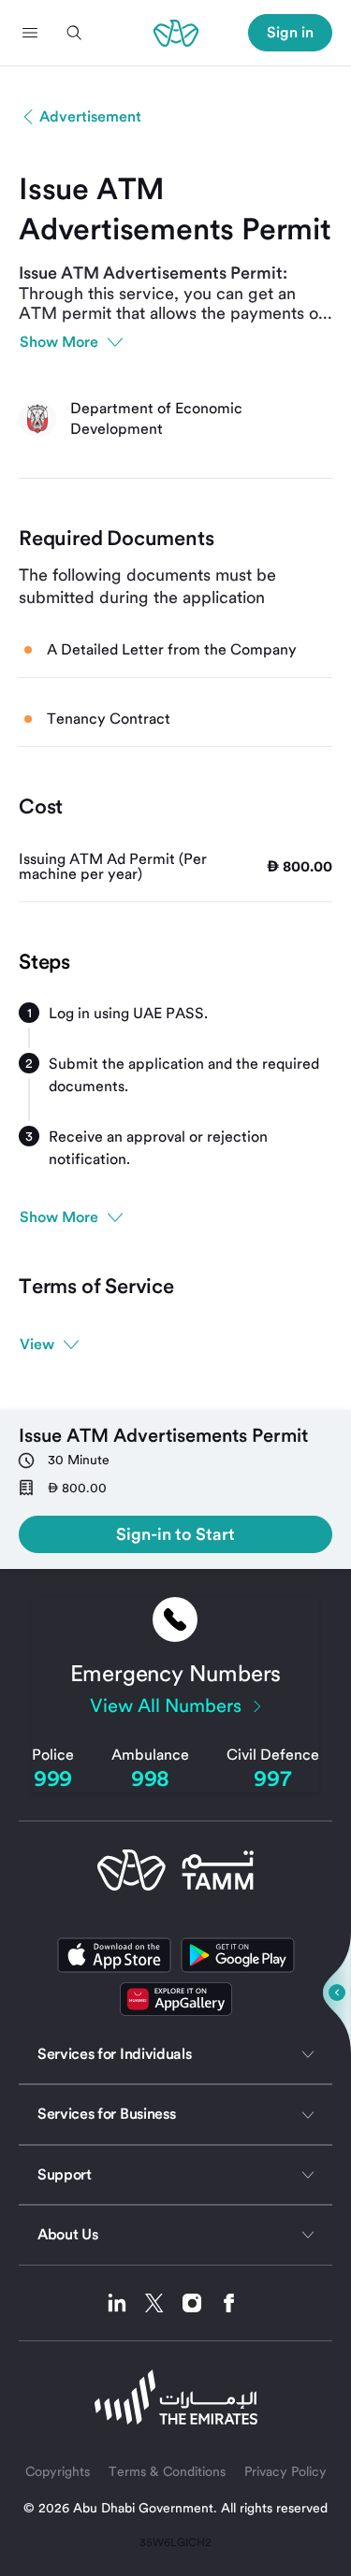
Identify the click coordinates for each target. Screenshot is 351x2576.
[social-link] (176, 1999)
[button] (30, 33)
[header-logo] (176, 33)
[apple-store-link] (114, 1955)
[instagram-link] (199, 2303)
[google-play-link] (238, 1955)
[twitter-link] (161, 2303)
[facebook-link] (229, 2303)
